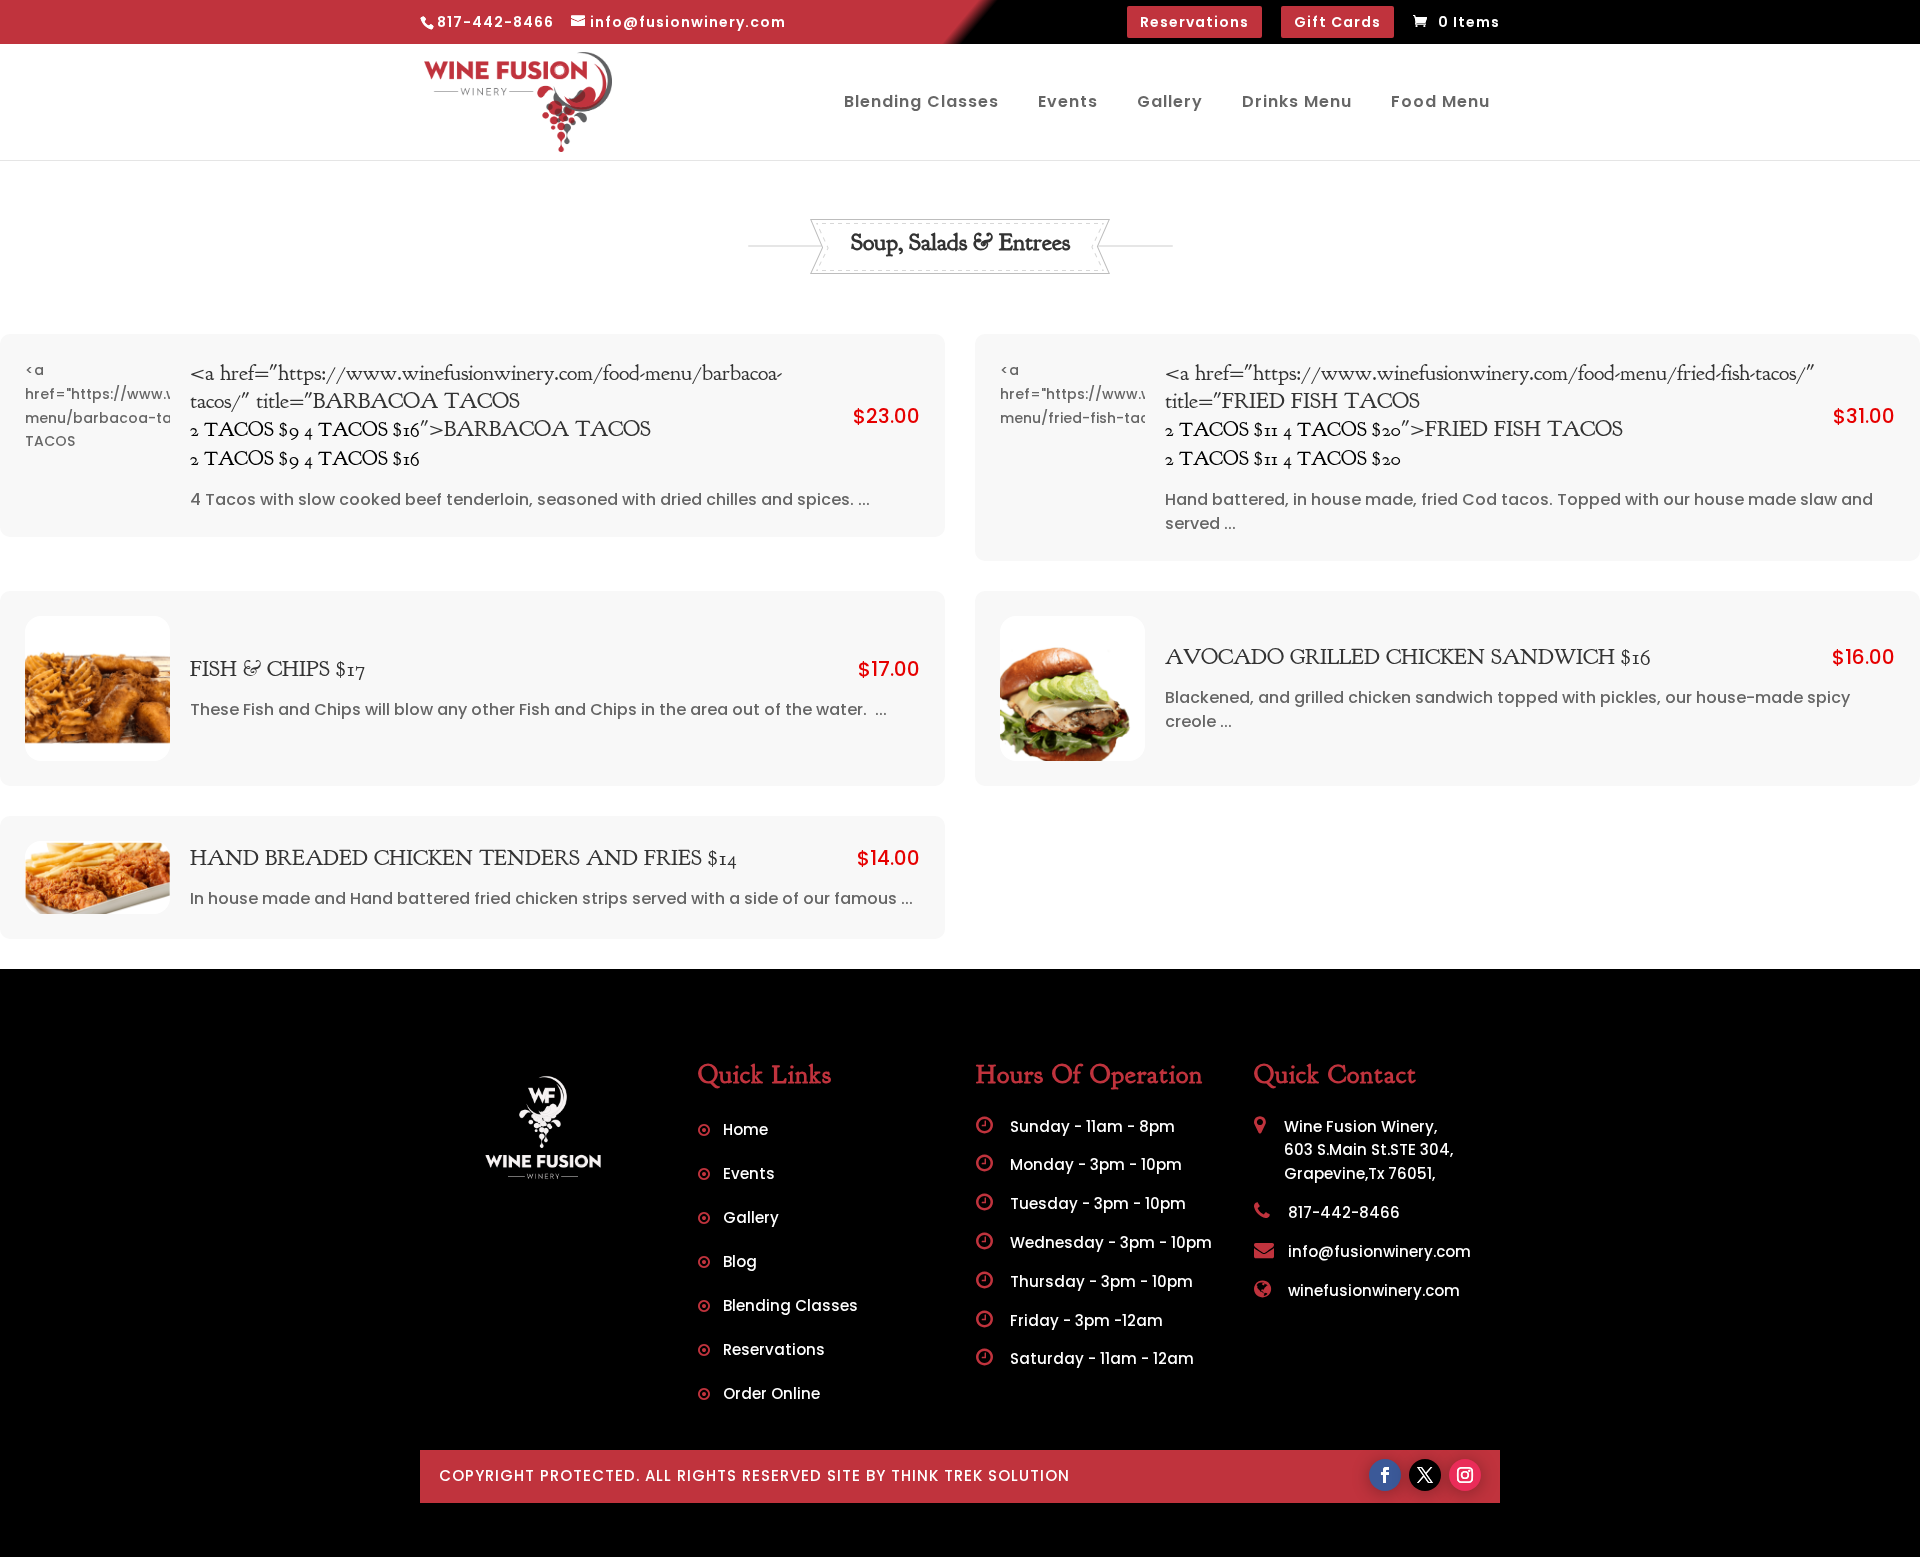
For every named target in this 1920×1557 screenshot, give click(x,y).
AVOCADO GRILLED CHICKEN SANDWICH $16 (1408, 657)
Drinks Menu (1297, 101)
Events (1068, 101)
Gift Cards (1337, 22)
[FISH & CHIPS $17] (97, 688)
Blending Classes (921, 101)
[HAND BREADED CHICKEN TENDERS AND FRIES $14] (97, 877)
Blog (740, 1263)
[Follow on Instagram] (1465, 1475)
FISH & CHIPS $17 (277, 669)
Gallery (1170, 101)
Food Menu (1440, 101)
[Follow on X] (1425, 1475)
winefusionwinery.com (1372, 1290)
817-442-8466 (1342, 1212)
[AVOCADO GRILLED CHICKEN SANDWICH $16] (1072, 688)
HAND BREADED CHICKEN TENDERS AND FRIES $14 (463, 858)
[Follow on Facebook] (1385, 1475)
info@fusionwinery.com (1377, 1251)
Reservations (1194, 22)
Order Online (771, 1395)
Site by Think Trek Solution (948, 1475)
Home (745, 1131)
